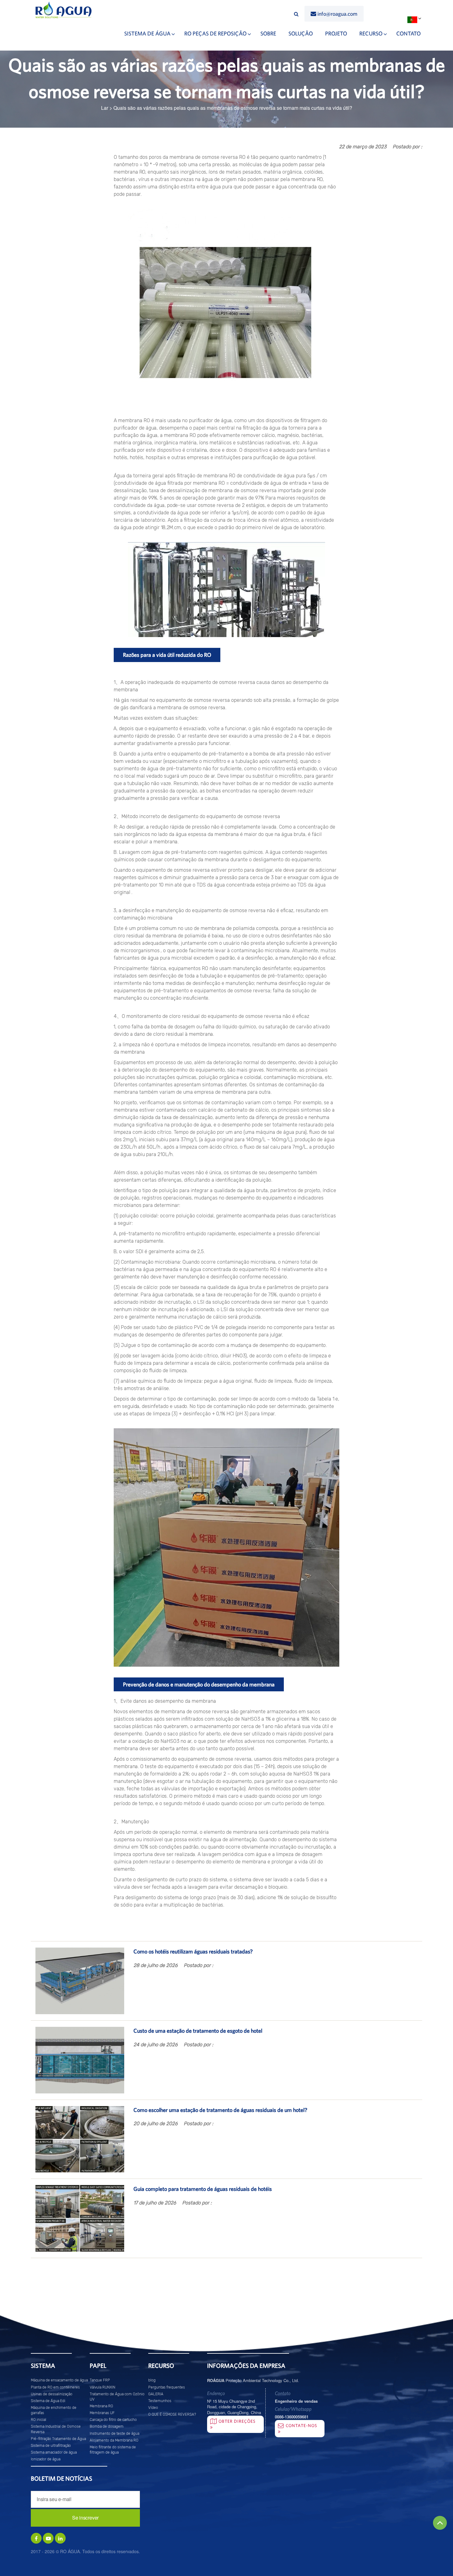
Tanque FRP (100, 2380)
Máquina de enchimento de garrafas (54, 2410)
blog (152, 2380)
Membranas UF (102, 2413)
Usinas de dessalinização (52, 2394)
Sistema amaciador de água (54, 2452)
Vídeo (153, 2408)
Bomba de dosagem (107, 2426)
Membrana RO (101, 2406)
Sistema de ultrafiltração (51, 2446)
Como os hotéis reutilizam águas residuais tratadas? (193, 1951)
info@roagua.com (337, 14)
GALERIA (156, 2394)
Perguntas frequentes (167, 2387)
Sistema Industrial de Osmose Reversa (56, 2429)
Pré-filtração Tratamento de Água (58, 2439)
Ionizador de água (46, 2459)
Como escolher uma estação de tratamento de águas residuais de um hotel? (220, 2110)
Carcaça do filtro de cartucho (113, 2420)
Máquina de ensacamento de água (59, 2380)
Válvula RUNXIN (102, 2387)
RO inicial (39, 2420)
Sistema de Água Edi (48, 2401)
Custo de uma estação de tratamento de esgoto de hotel (198, 2031)
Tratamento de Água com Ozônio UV (117, 2397)
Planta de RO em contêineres (55, 2387)
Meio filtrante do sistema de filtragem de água (113, 2450)
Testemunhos (160, 2401)
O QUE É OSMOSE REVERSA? (172, 2414)
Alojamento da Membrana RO (114, 2440)
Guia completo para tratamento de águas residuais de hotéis (203, 2189)
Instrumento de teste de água (114, 2434)
